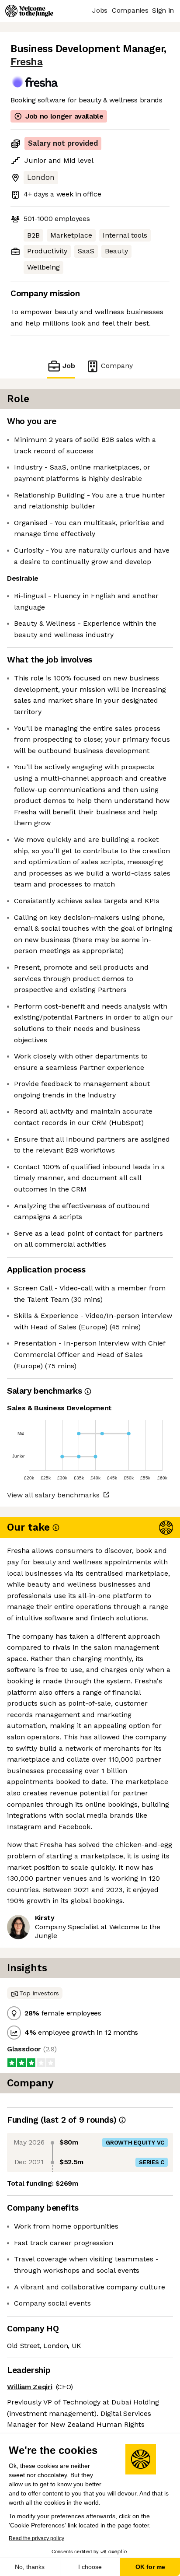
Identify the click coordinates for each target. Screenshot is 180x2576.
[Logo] (29, 11)
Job (69, 366)
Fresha (26, 62)
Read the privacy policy (36, 2538)
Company (117, 366)
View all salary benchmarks (53, 1495)
